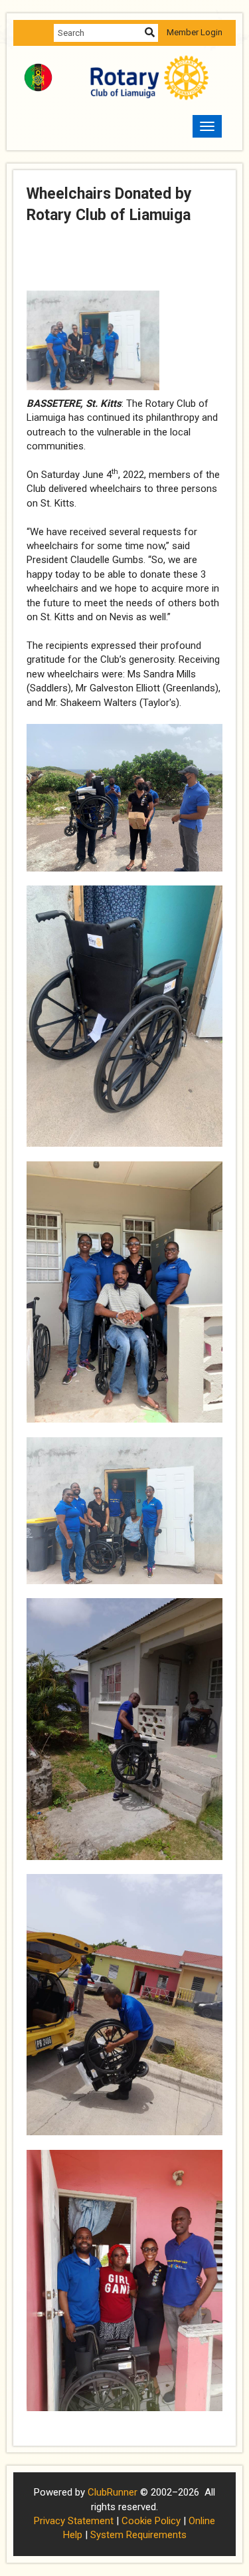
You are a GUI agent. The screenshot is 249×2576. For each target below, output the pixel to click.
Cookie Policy (151, 2521)
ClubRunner (113, 2492)
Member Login (195, 32)
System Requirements (138, 2535)
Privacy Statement (74, 2521)
